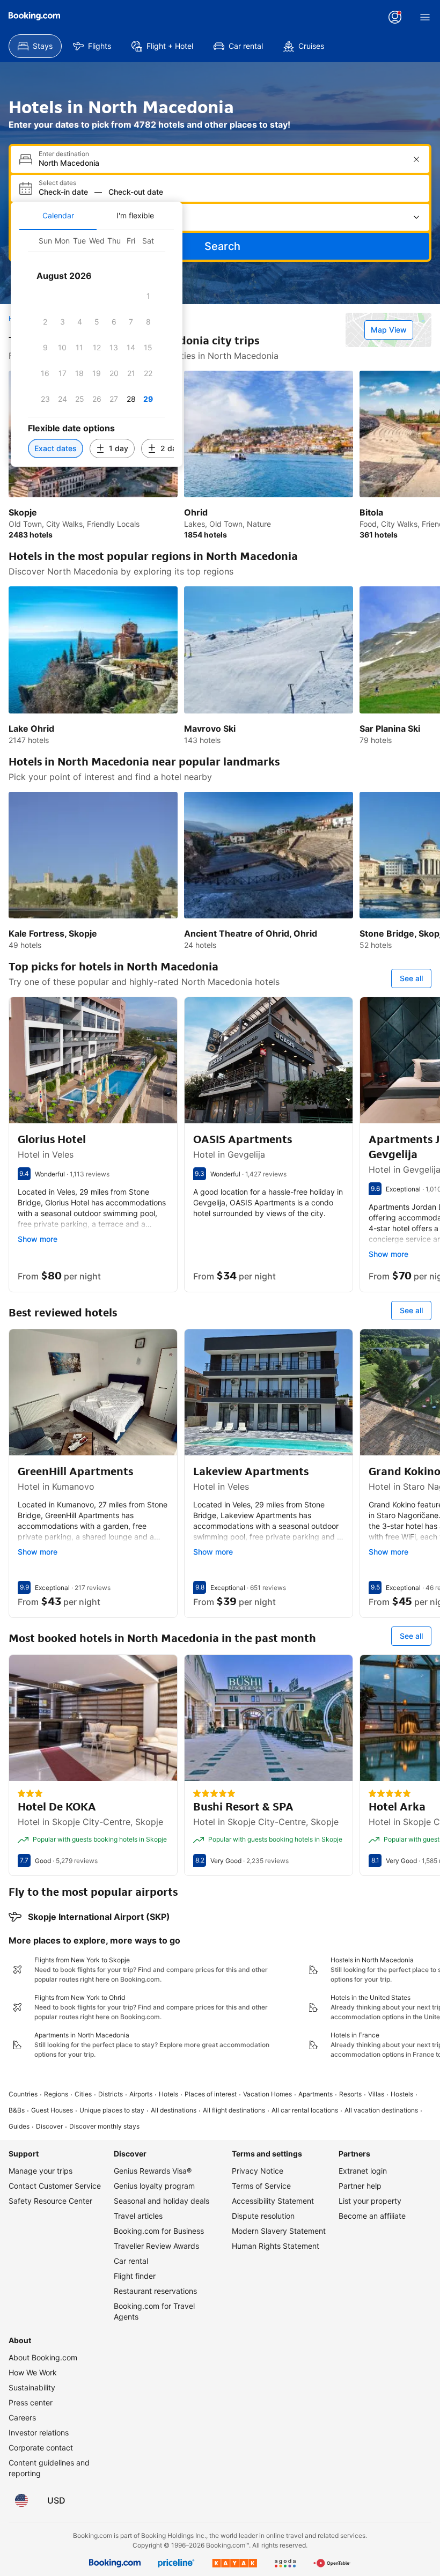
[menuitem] (35, 46)
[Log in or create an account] (395, 17)
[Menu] (425, 17)
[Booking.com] (34, 16)
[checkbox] (148, 296)
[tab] (58, 216)
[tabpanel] (97, 348)
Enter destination (64, 154)
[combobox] (221, 163)
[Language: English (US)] (21, 2500)
